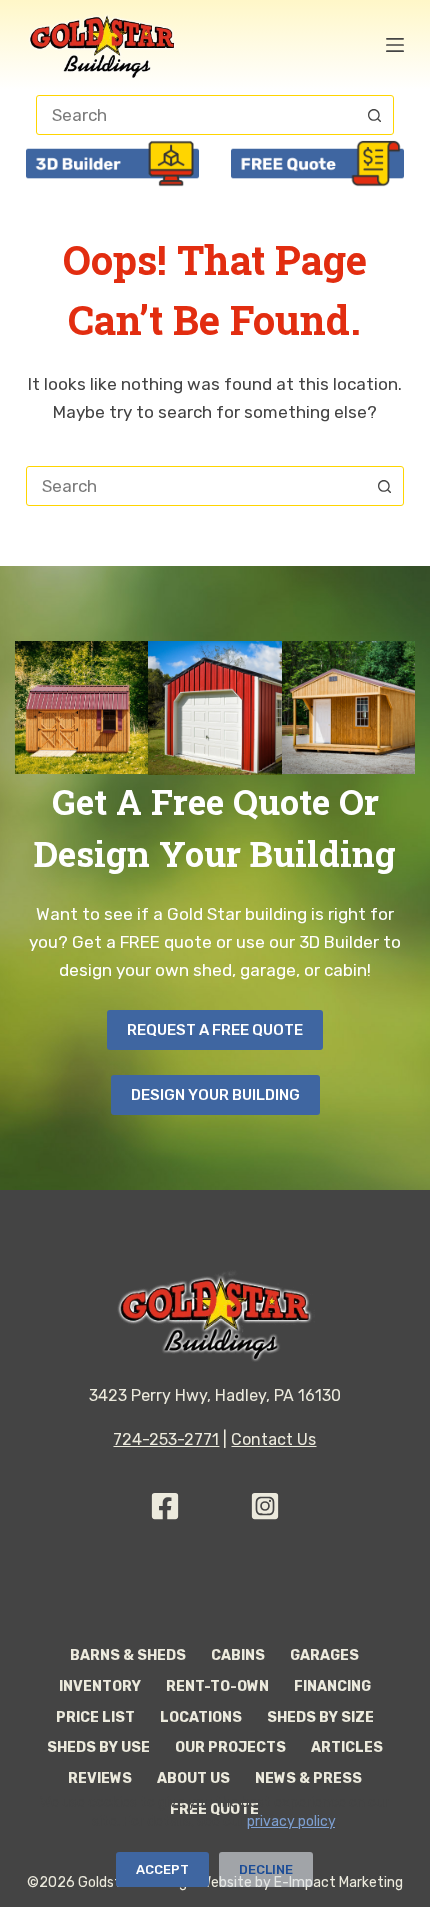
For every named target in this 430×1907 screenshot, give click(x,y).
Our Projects (230, 1747)
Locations (201, 1717)
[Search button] (374, 115)
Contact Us (273, 1439)
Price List (95, 1717)
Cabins (238, 1655)
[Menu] (395, 45)
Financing (332, 1686)
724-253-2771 (166, 1439)
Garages (324, 1655)
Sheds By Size (320, 1717)
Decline (266, 1869)
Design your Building (215, 1095)
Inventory (100, 1686)
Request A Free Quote (215, 1030)
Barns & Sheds (128, 1655)
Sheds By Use (98, 1747)
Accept (162, 1869)
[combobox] (196, 486)
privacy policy (291, 1821)
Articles (347, 1747)
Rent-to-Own (217, 1686)
